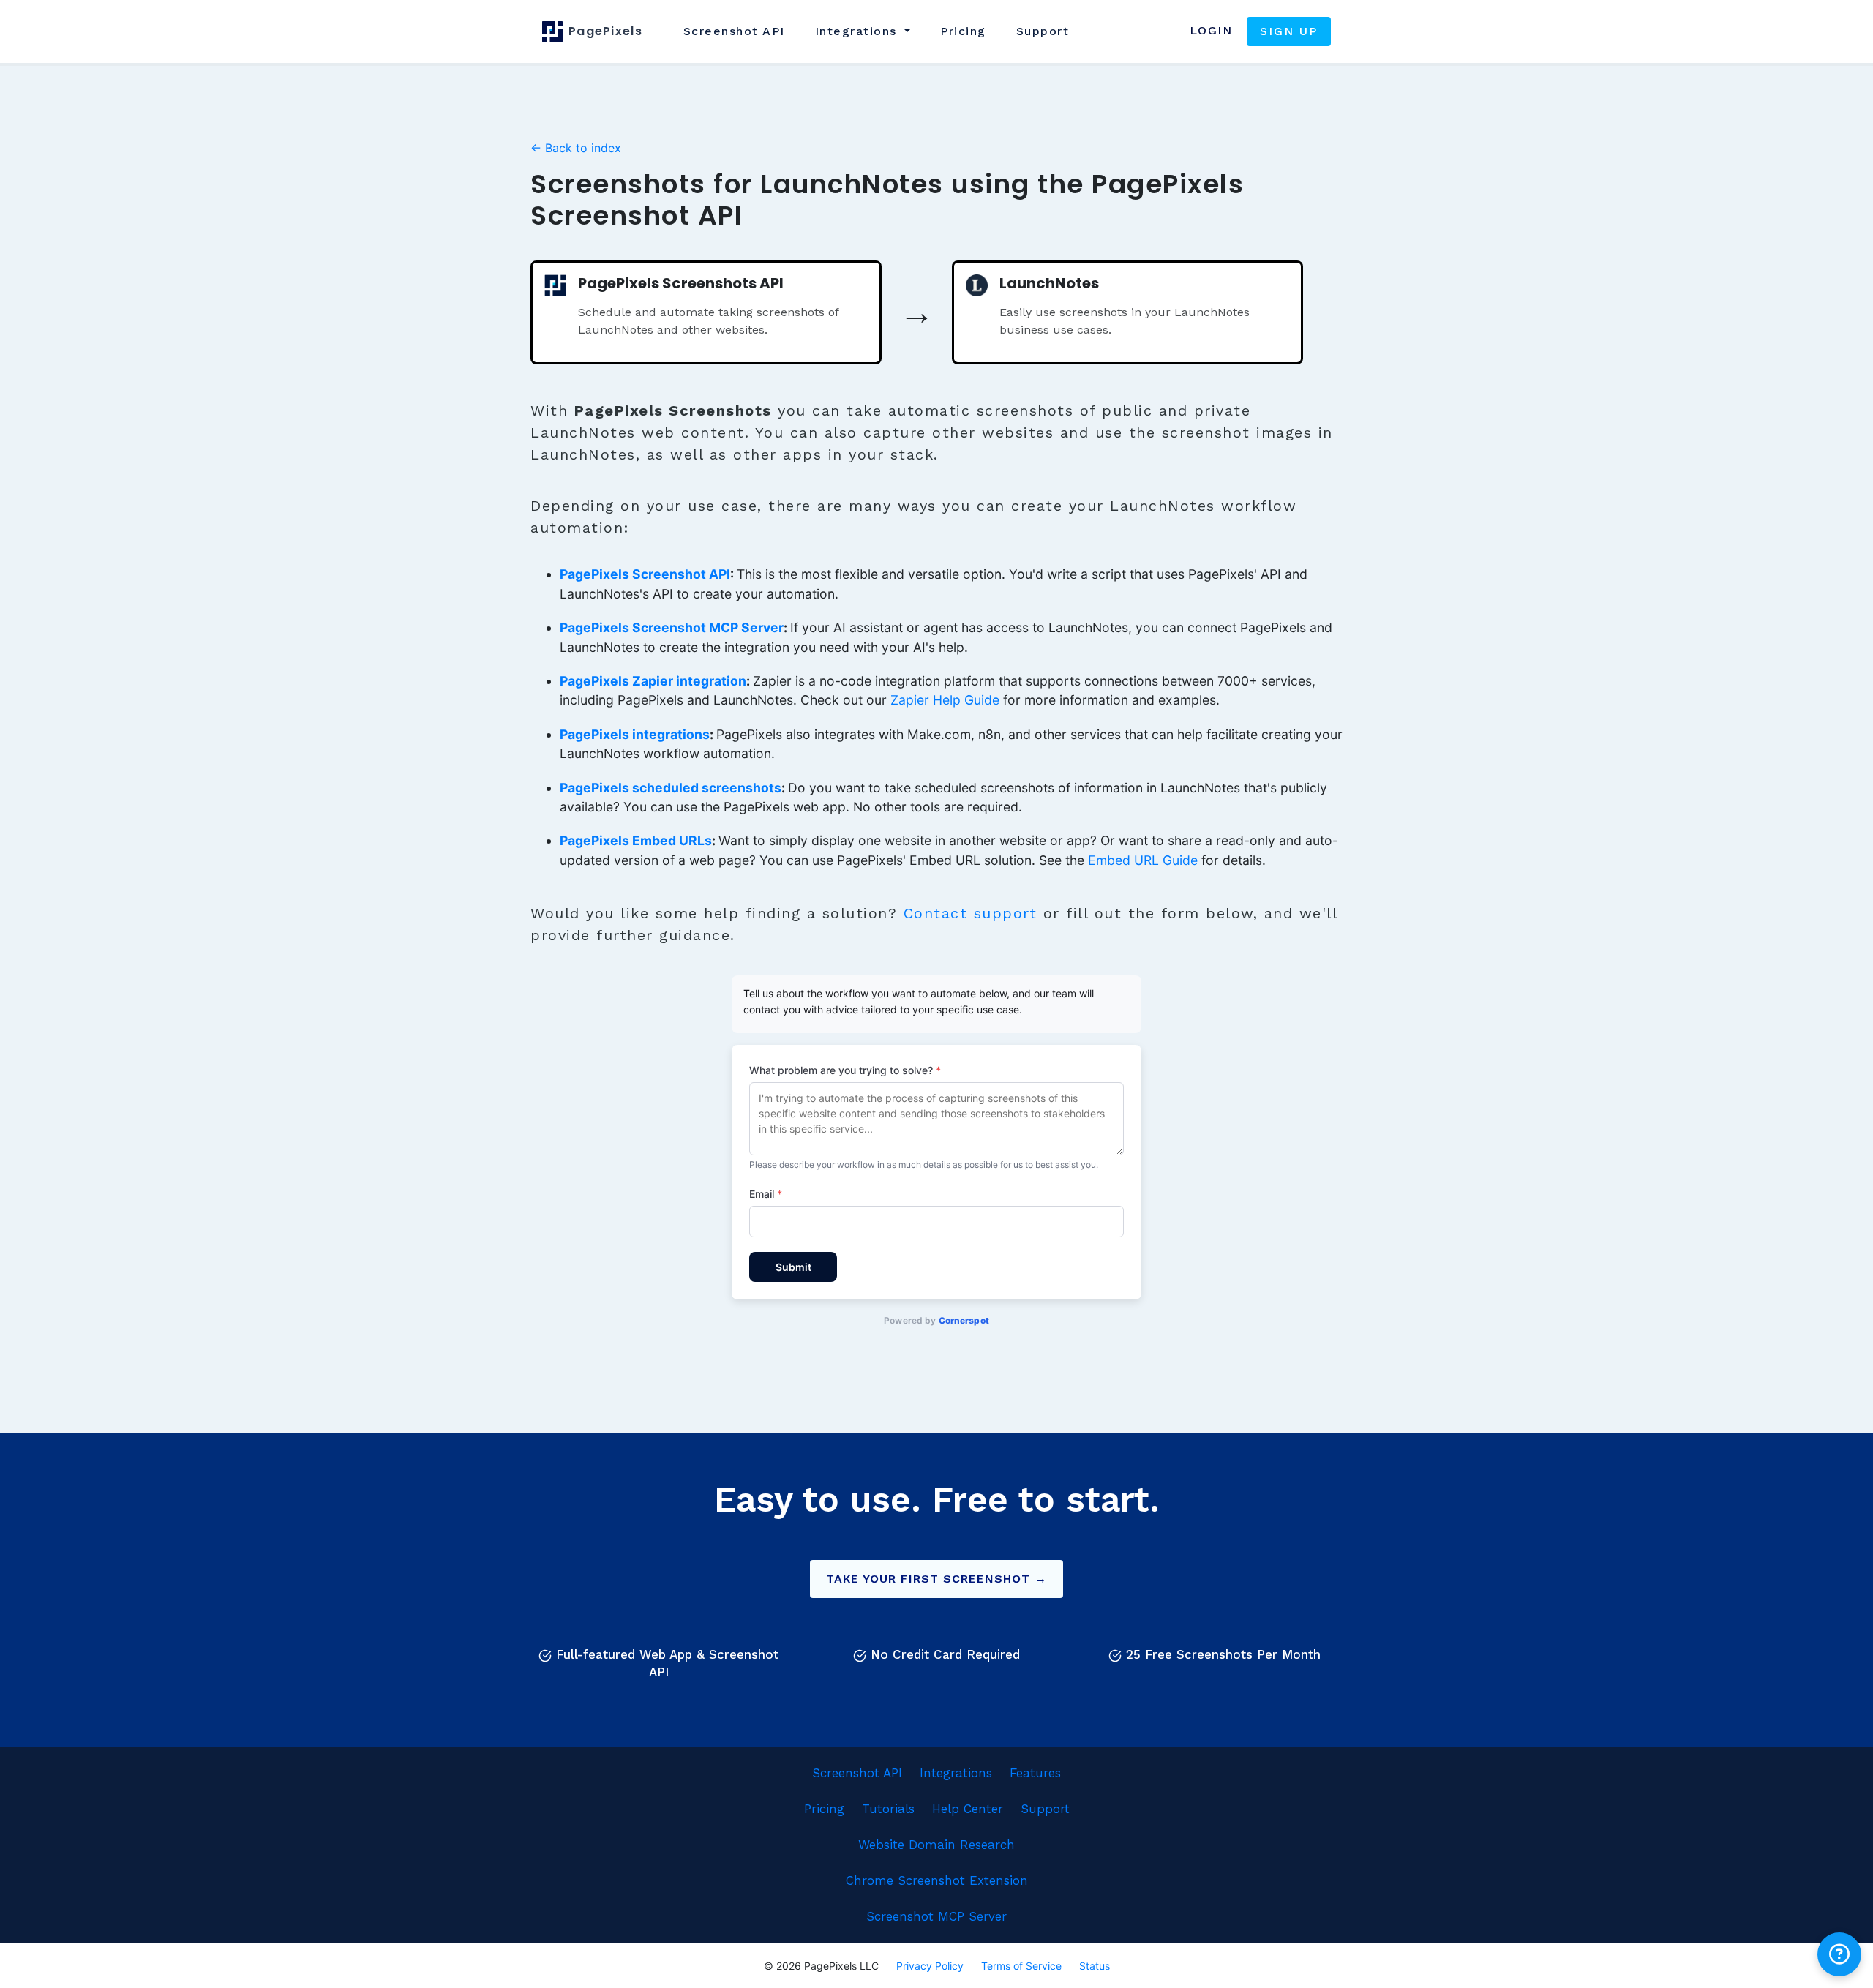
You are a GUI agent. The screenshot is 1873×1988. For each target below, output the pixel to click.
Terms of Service (1021, 1966)
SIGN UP (1289, 31)
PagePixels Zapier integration (653, 681)
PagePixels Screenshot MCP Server (672, 627)
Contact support (971, 913)
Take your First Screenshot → (936, 1579)
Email (766, 1194)
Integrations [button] (859, 31)
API (734, 31)
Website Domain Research (936, 1845)
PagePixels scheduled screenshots (671, 788)
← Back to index (576, 148)
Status (1095, 1966)
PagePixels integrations (635, 734)
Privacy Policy (930, 1966)
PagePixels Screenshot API (645, 574)
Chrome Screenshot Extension (937, 1880)
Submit (793, 1267)
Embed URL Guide (1143, 860)
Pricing (963, 31)
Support (1043, 31)
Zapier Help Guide (945, 700)
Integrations (956, 1773)
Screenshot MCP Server (936, 1916)
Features (1035, 1773)
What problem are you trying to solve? (845, 1070)
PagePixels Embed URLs (636, 840)
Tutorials (888, 1809)
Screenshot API (857, 1773)
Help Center (968, 1809)
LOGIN (1211, 30)
